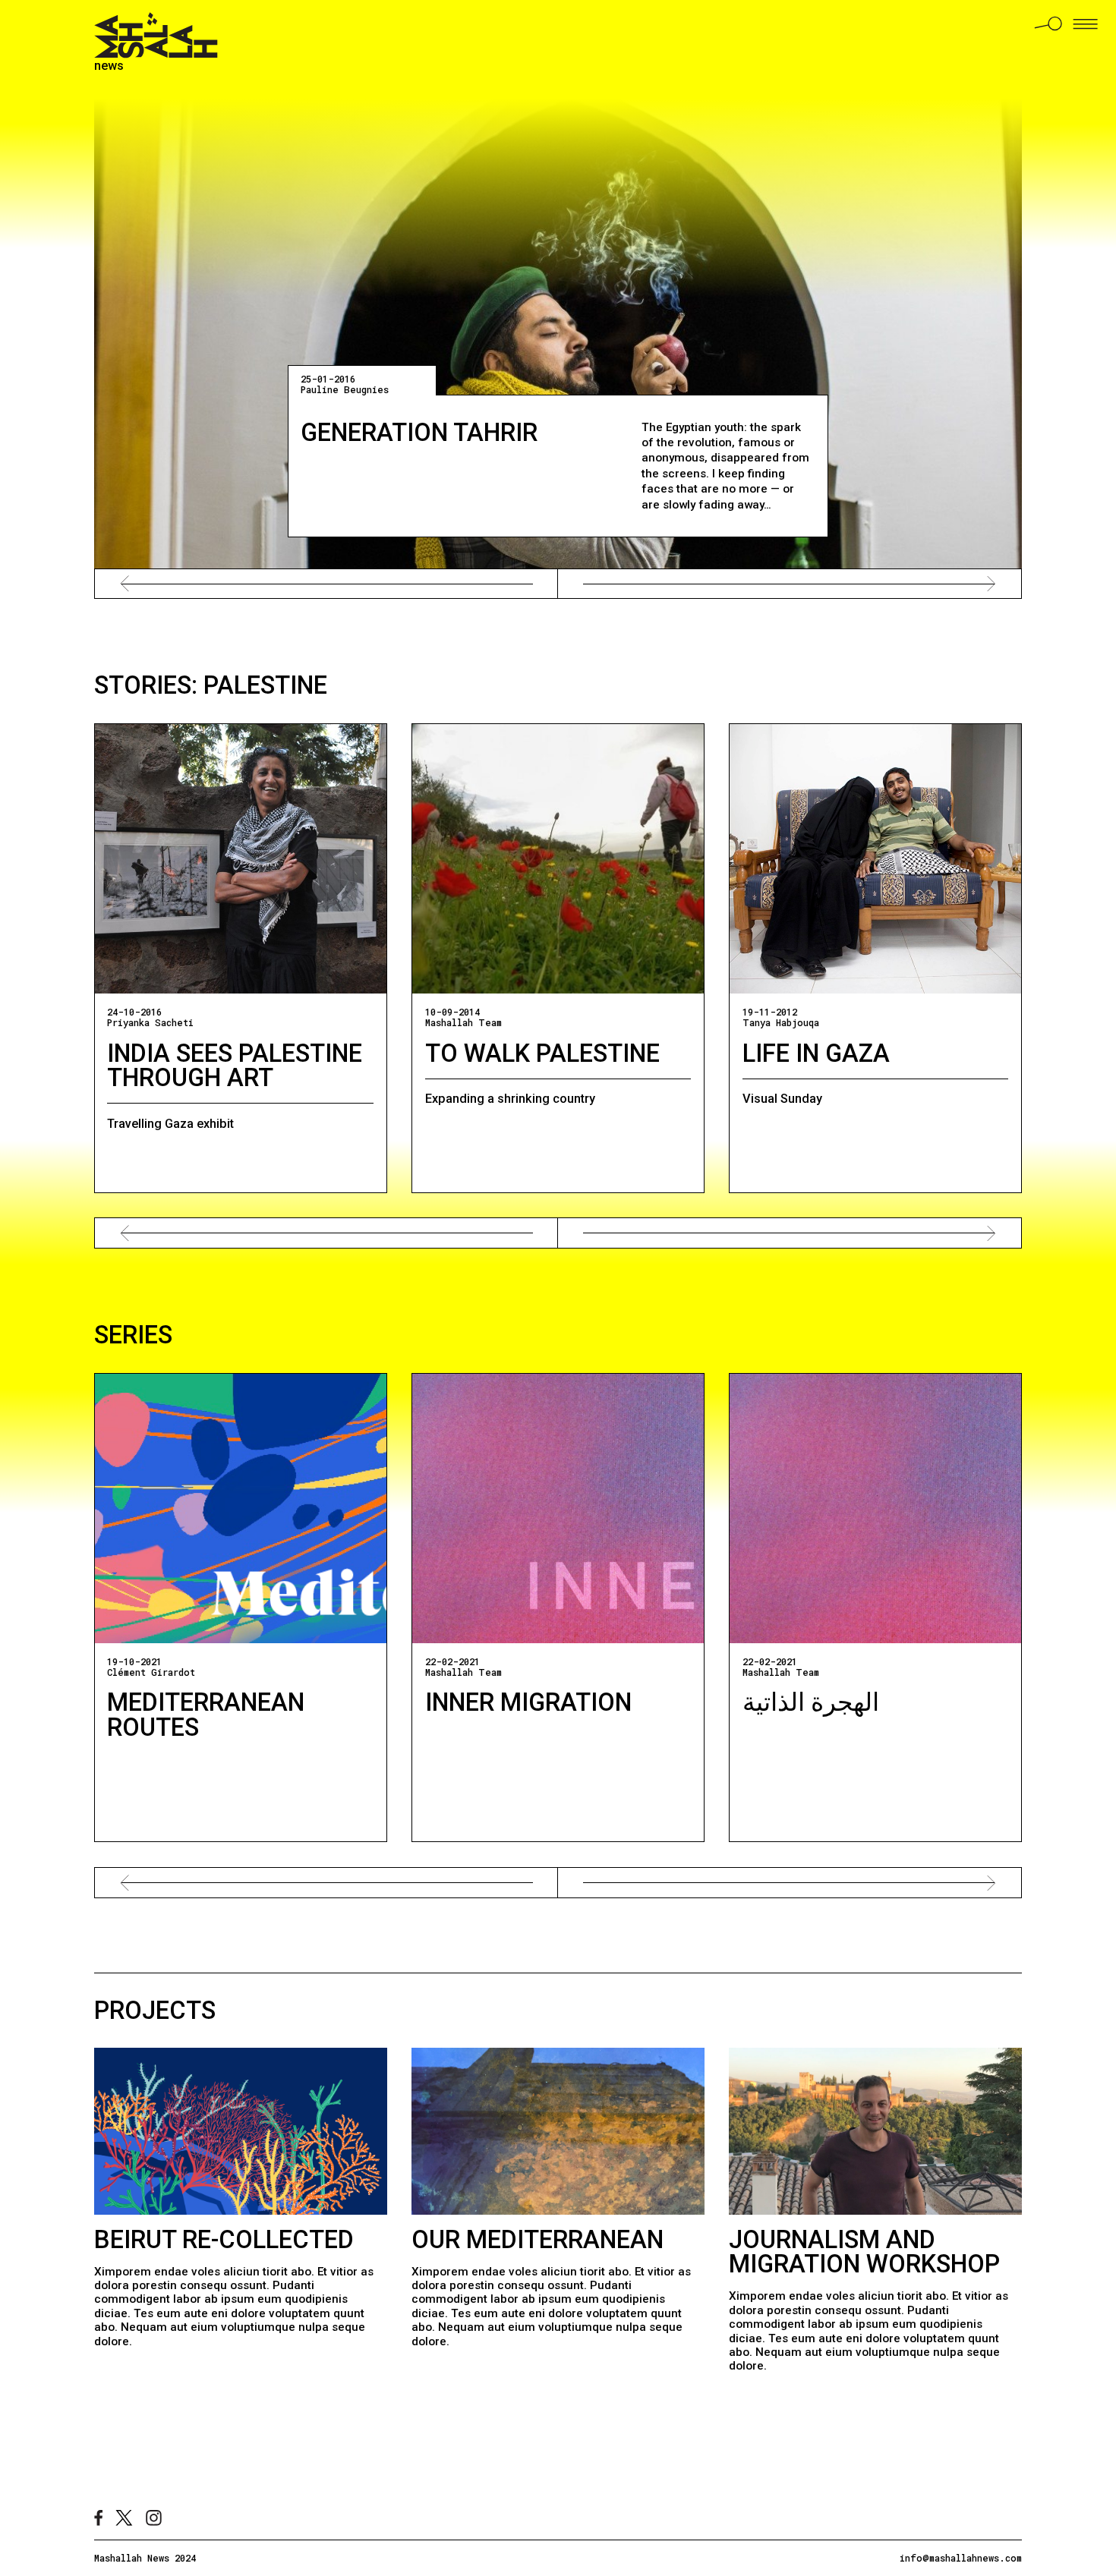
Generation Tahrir (419, 433)
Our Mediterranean (538, 2240)
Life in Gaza (816, 1053)
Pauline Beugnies (345, 389)
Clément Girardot (151, 1672)
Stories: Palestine (211, 685)
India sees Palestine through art (235, 1066)
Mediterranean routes (206, 1715)
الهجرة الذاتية (811, 1702)
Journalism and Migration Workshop (864, 2252)
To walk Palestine (542, 1053)
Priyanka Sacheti (150, 1022)
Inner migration (528, 1702)
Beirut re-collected (224, 2240)
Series (133, 1335)
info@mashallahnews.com (961, 2558)
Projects (155, 2011)
